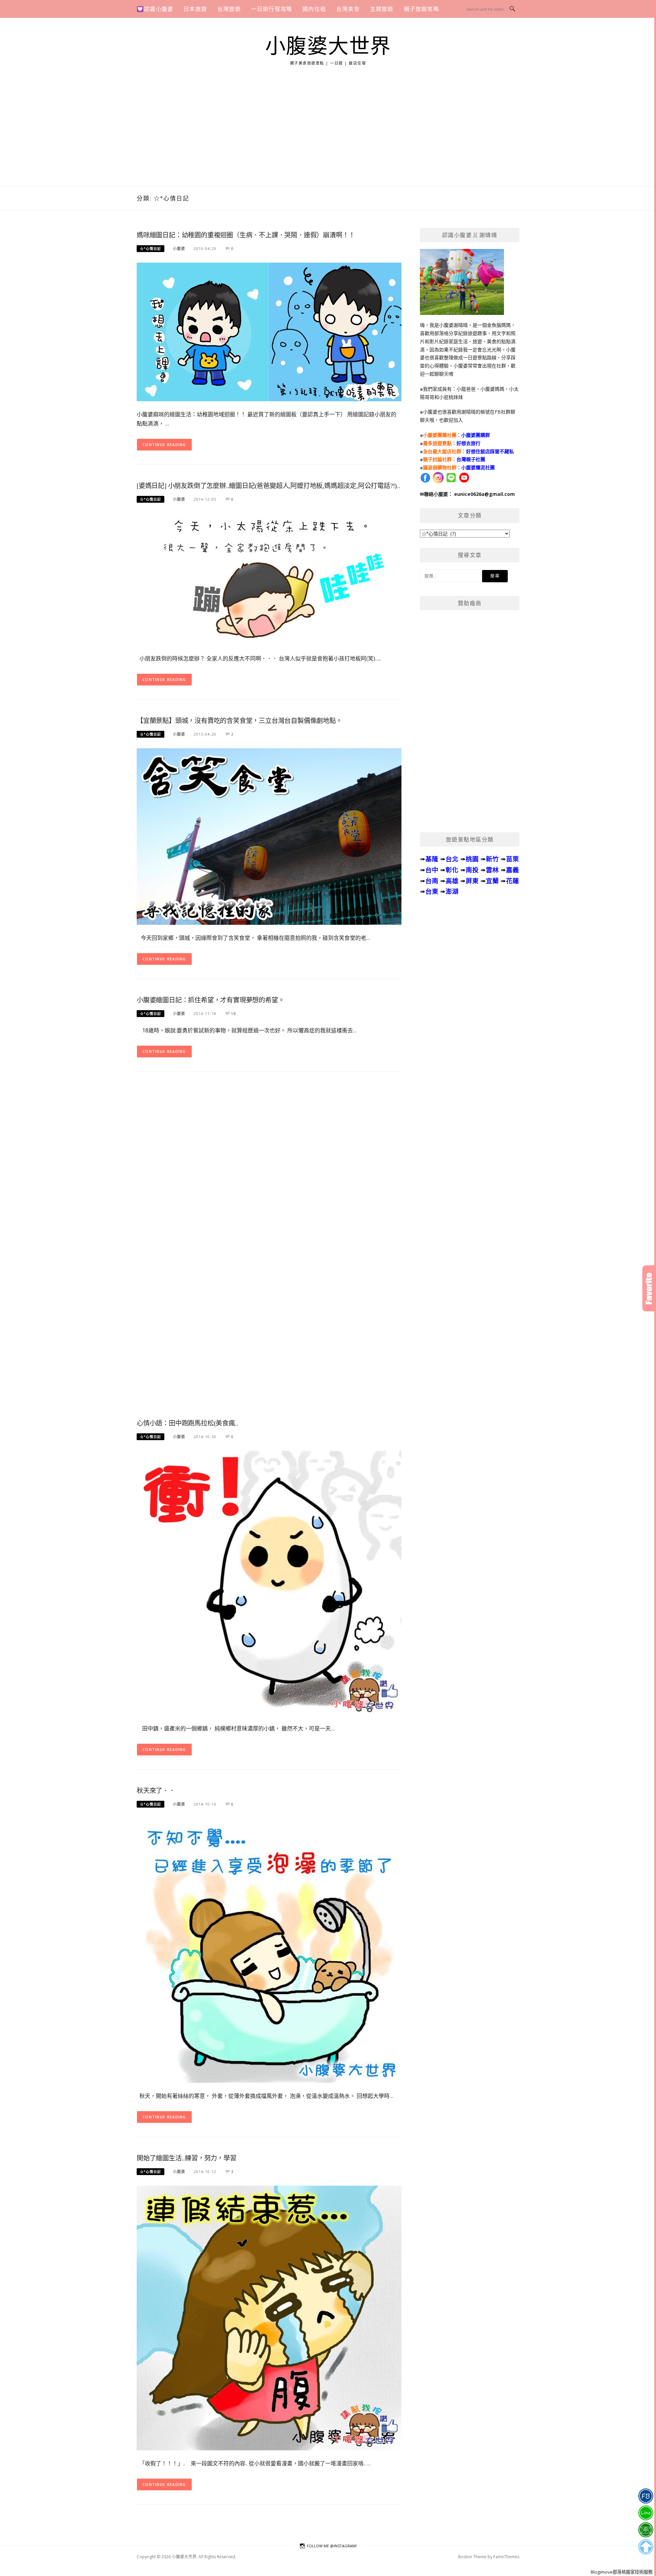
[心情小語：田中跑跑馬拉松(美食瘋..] (269, 1582)
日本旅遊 (195, 9)
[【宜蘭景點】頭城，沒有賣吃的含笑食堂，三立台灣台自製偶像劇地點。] (269, 836)
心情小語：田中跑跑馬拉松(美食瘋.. (187, 1423)
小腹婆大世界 (328, 46)
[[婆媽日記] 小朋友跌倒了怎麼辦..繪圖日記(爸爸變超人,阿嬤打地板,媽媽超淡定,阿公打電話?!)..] (269, 579)
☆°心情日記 (151, 249)
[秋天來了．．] (269, 1950)
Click (649, 1288)
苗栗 (512, 859)
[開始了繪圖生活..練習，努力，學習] (269, 2317)
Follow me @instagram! (332, 2546)
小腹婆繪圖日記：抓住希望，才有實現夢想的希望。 (210, 1000)
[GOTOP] (646, 2547)
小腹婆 (179, 248)
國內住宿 (314, 9)
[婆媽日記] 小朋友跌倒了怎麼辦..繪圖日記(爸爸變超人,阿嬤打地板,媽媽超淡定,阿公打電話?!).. (268, 486)
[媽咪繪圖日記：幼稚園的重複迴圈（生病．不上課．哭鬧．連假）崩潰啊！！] (269, 331)
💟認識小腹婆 (155, 9)
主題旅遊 (382, 9)
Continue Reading (164, 444)
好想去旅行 (468, 443)
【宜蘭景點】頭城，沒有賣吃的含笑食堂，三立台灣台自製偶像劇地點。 (240, 721)
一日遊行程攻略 (272, 9)
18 (233, 1013)
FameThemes (506, 2557)
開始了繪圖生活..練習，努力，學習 (187, 2158)
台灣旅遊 (229, 9)
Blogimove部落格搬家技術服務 (622, 2572)
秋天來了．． (156, 1791)
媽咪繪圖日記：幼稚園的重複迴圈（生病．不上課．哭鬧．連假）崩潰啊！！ (246, 235)
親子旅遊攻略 (421, 9)
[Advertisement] (328, 135)
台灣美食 (348, 9)
